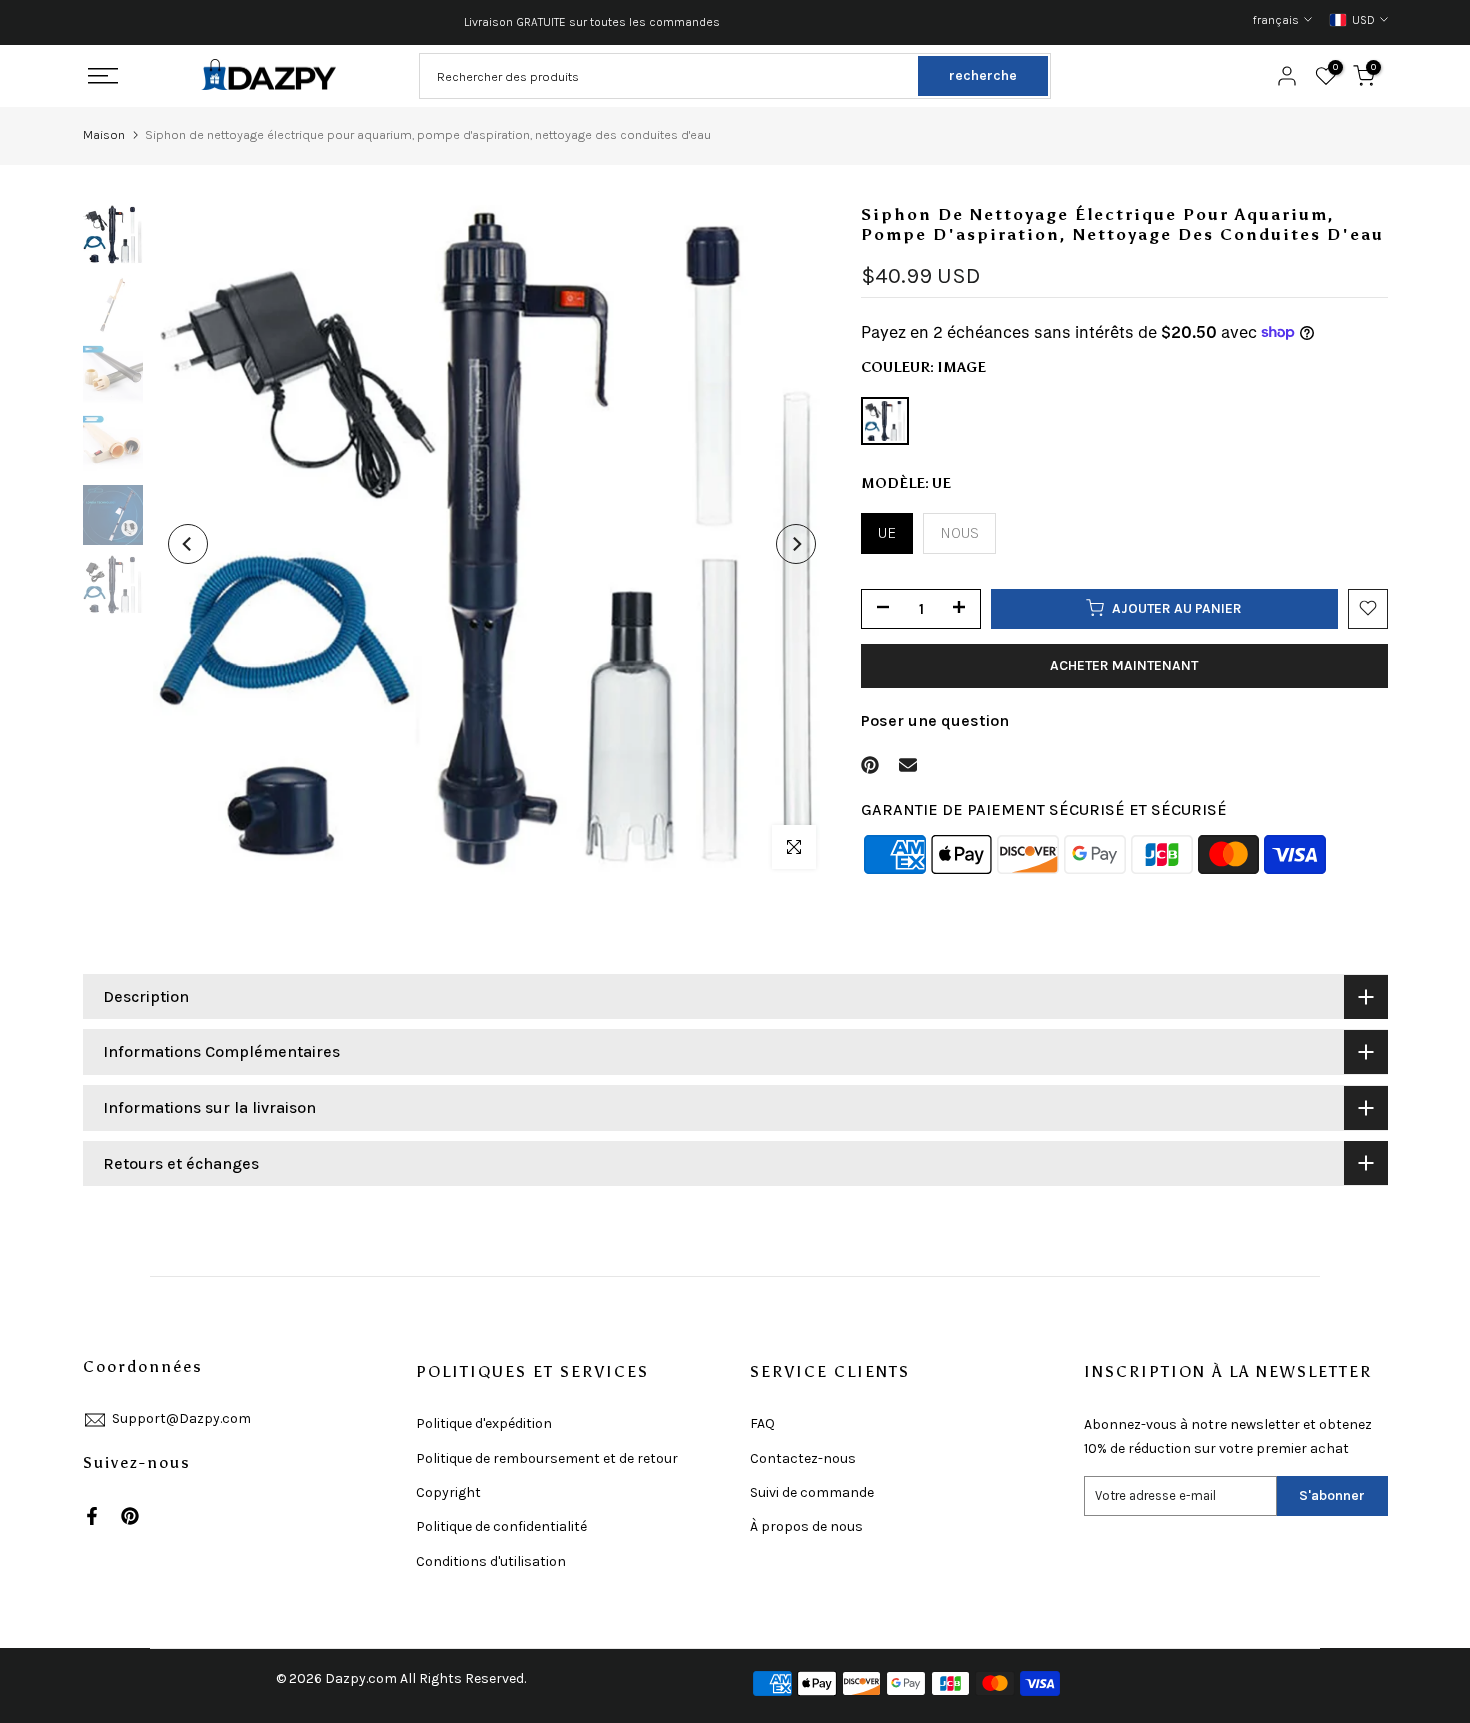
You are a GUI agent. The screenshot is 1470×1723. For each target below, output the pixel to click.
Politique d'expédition (484, 1423)
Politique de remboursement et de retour (547, 1458)
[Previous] (188, 544)
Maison (104, 134)
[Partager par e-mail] (908, 765)
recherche (983, 75)
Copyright (448, 1492)
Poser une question (935, 719)
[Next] (796, 544)
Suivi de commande (812, 1492)
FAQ (762, 1423)
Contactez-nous (803, 1458)
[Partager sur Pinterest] (870, 765)
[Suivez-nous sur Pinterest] (130, 1516)
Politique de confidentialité (501, 1526)
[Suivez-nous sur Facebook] (92, 1516)
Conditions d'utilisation (491, 1561)
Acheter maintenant (1124, 664)
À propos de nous (806, 1526)
